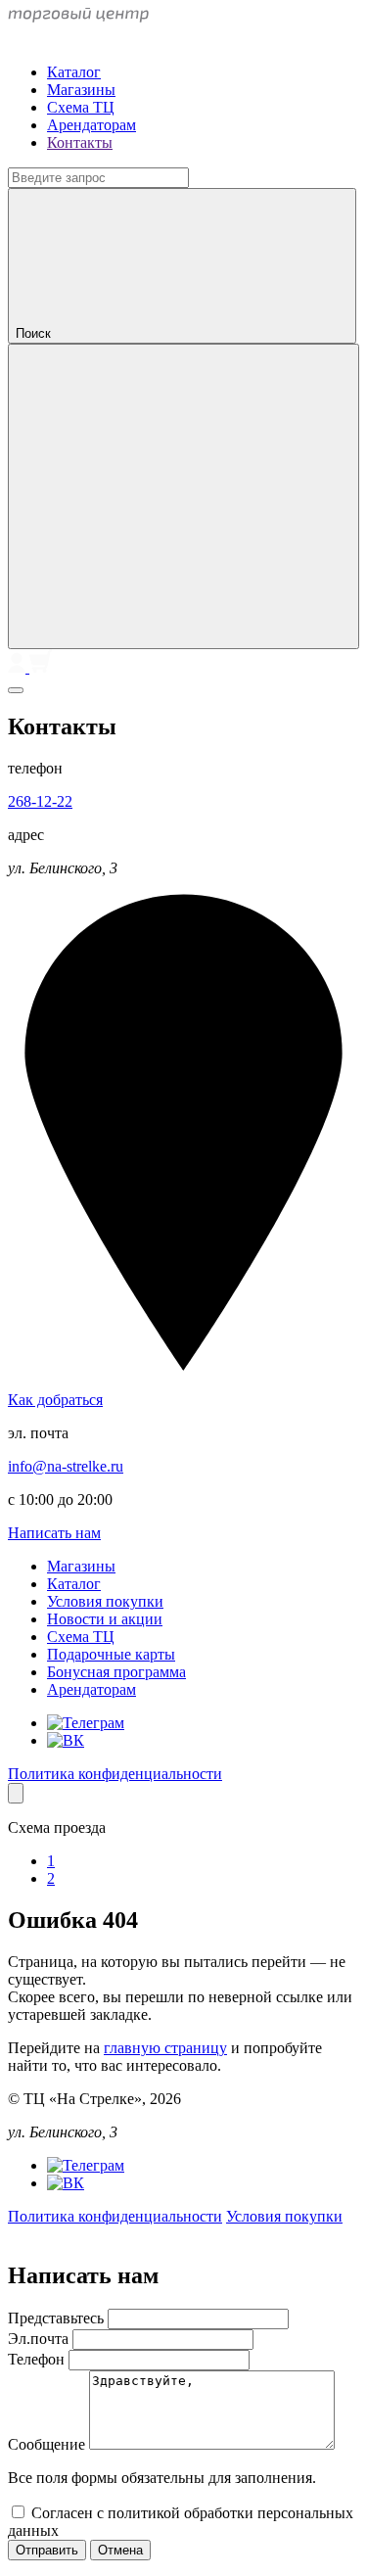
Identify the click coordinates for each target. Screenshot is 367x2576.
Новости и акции (105, 1619)
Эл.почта (40, 2339)
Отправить (47, 2550)
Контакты (80, 142)
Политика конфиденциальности (115, 1774)
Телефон (38, 2359)
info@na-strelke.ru (66, 1466)
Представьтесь (58, 2318)
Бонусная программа (116, 1672)
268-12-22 (40, 801)
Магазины (81, 90)
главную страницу (165, 2048)
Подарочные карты (111, 1654)
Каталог (74, 72)
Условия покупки (105, 1601)
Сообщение (48, 2444)
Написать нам (54, 1533)
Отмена (120, 2550)
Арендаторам (92, 125)
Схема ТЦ (81, 107)
